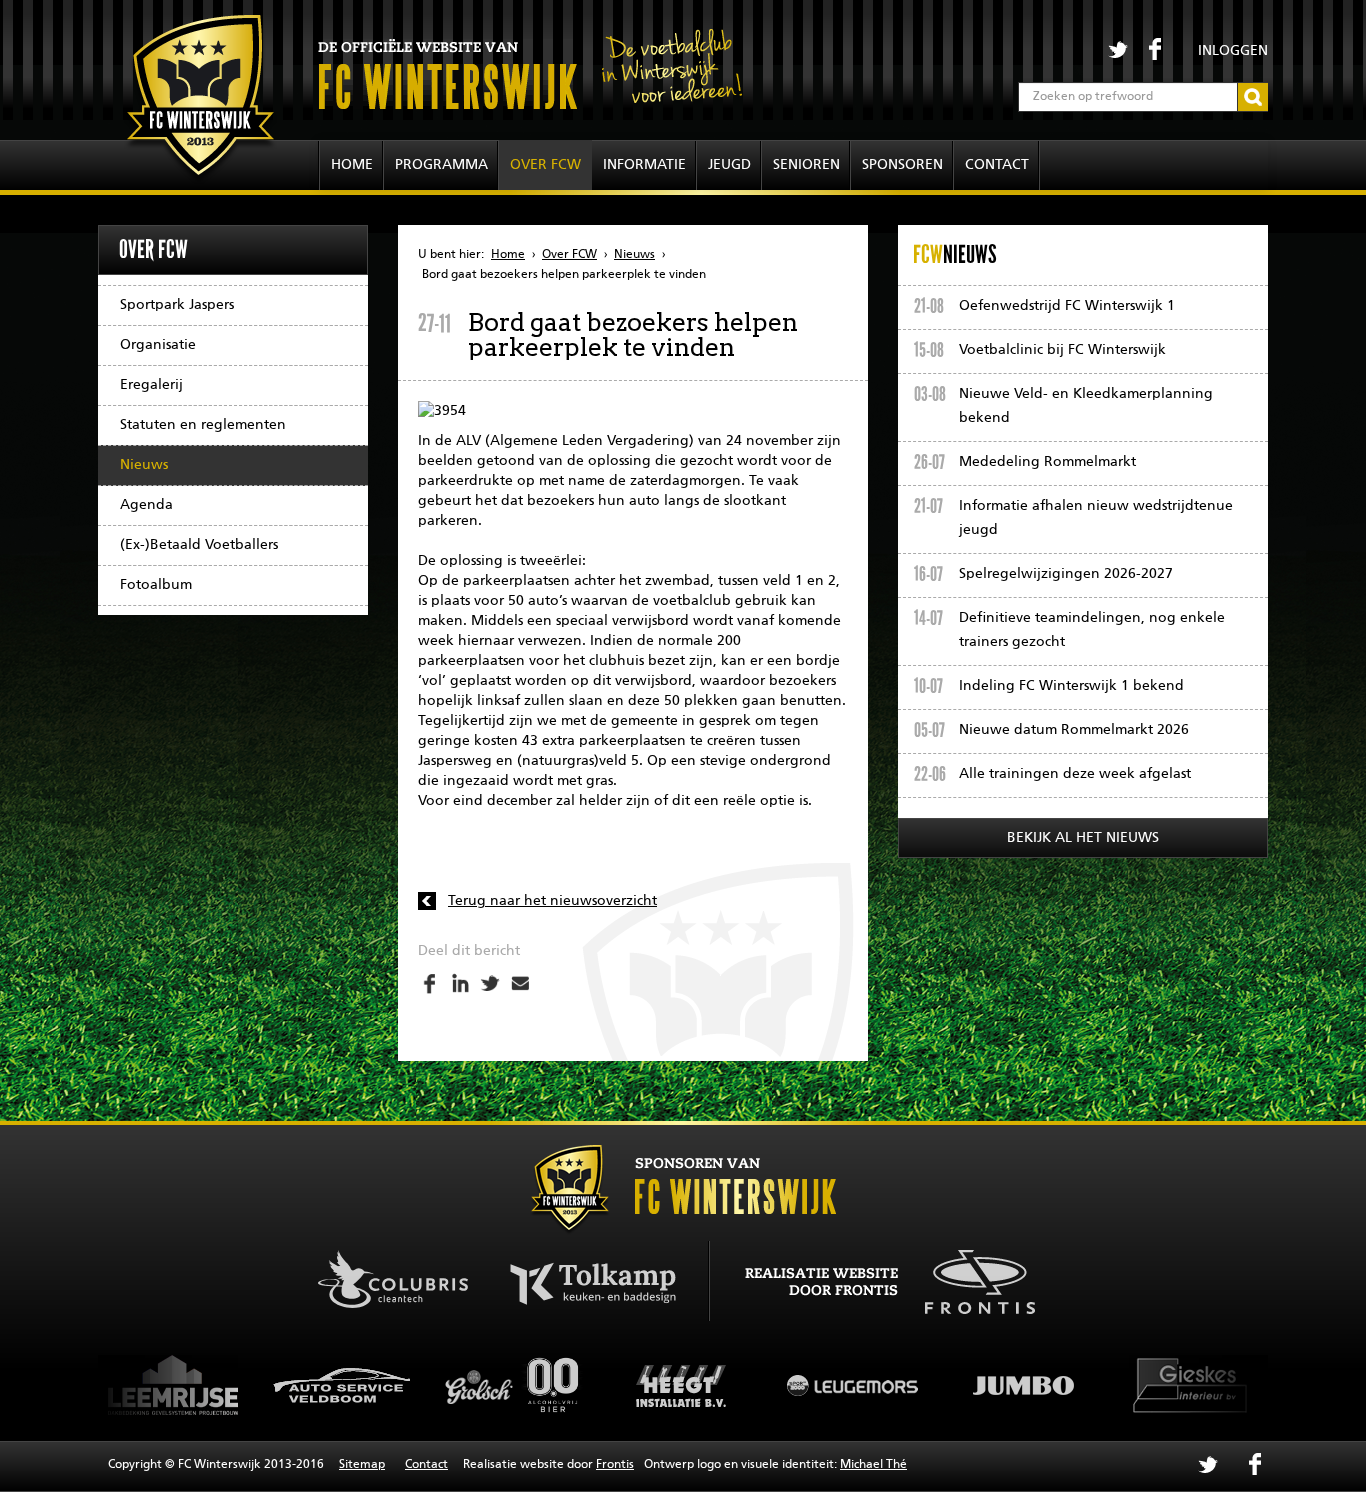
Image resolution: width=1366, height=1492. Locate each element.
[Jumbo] (950, 1385)
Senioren (806, 165)
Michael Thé (873, 1465)
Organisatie (158, 345)
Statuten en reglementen (203, 425)
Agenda (146, 505)
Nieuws (144, 465)
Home (352, 165)
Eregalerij (151, 385)
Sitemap (362, 1465)
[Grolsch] (440, 1385)
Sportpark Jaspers (177, 305)
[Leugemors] (780, 1385)
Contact (997, 165)
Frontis (615, 1465)
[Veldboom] (270, 1385)
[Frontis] (969, 1279)
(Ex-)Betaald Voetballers (199, 545)
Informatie (644, 165)
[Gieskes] (1120, 1385)
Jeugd (729, 165)
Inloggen (1233, 51)
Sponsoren (902, 165)
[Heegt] (610, 1385)
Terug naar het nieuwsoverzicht (552, 901)
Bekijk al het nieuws (1083, 838)
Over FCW (545, 165)
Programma (441, 165)
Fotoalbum (156, 585)
